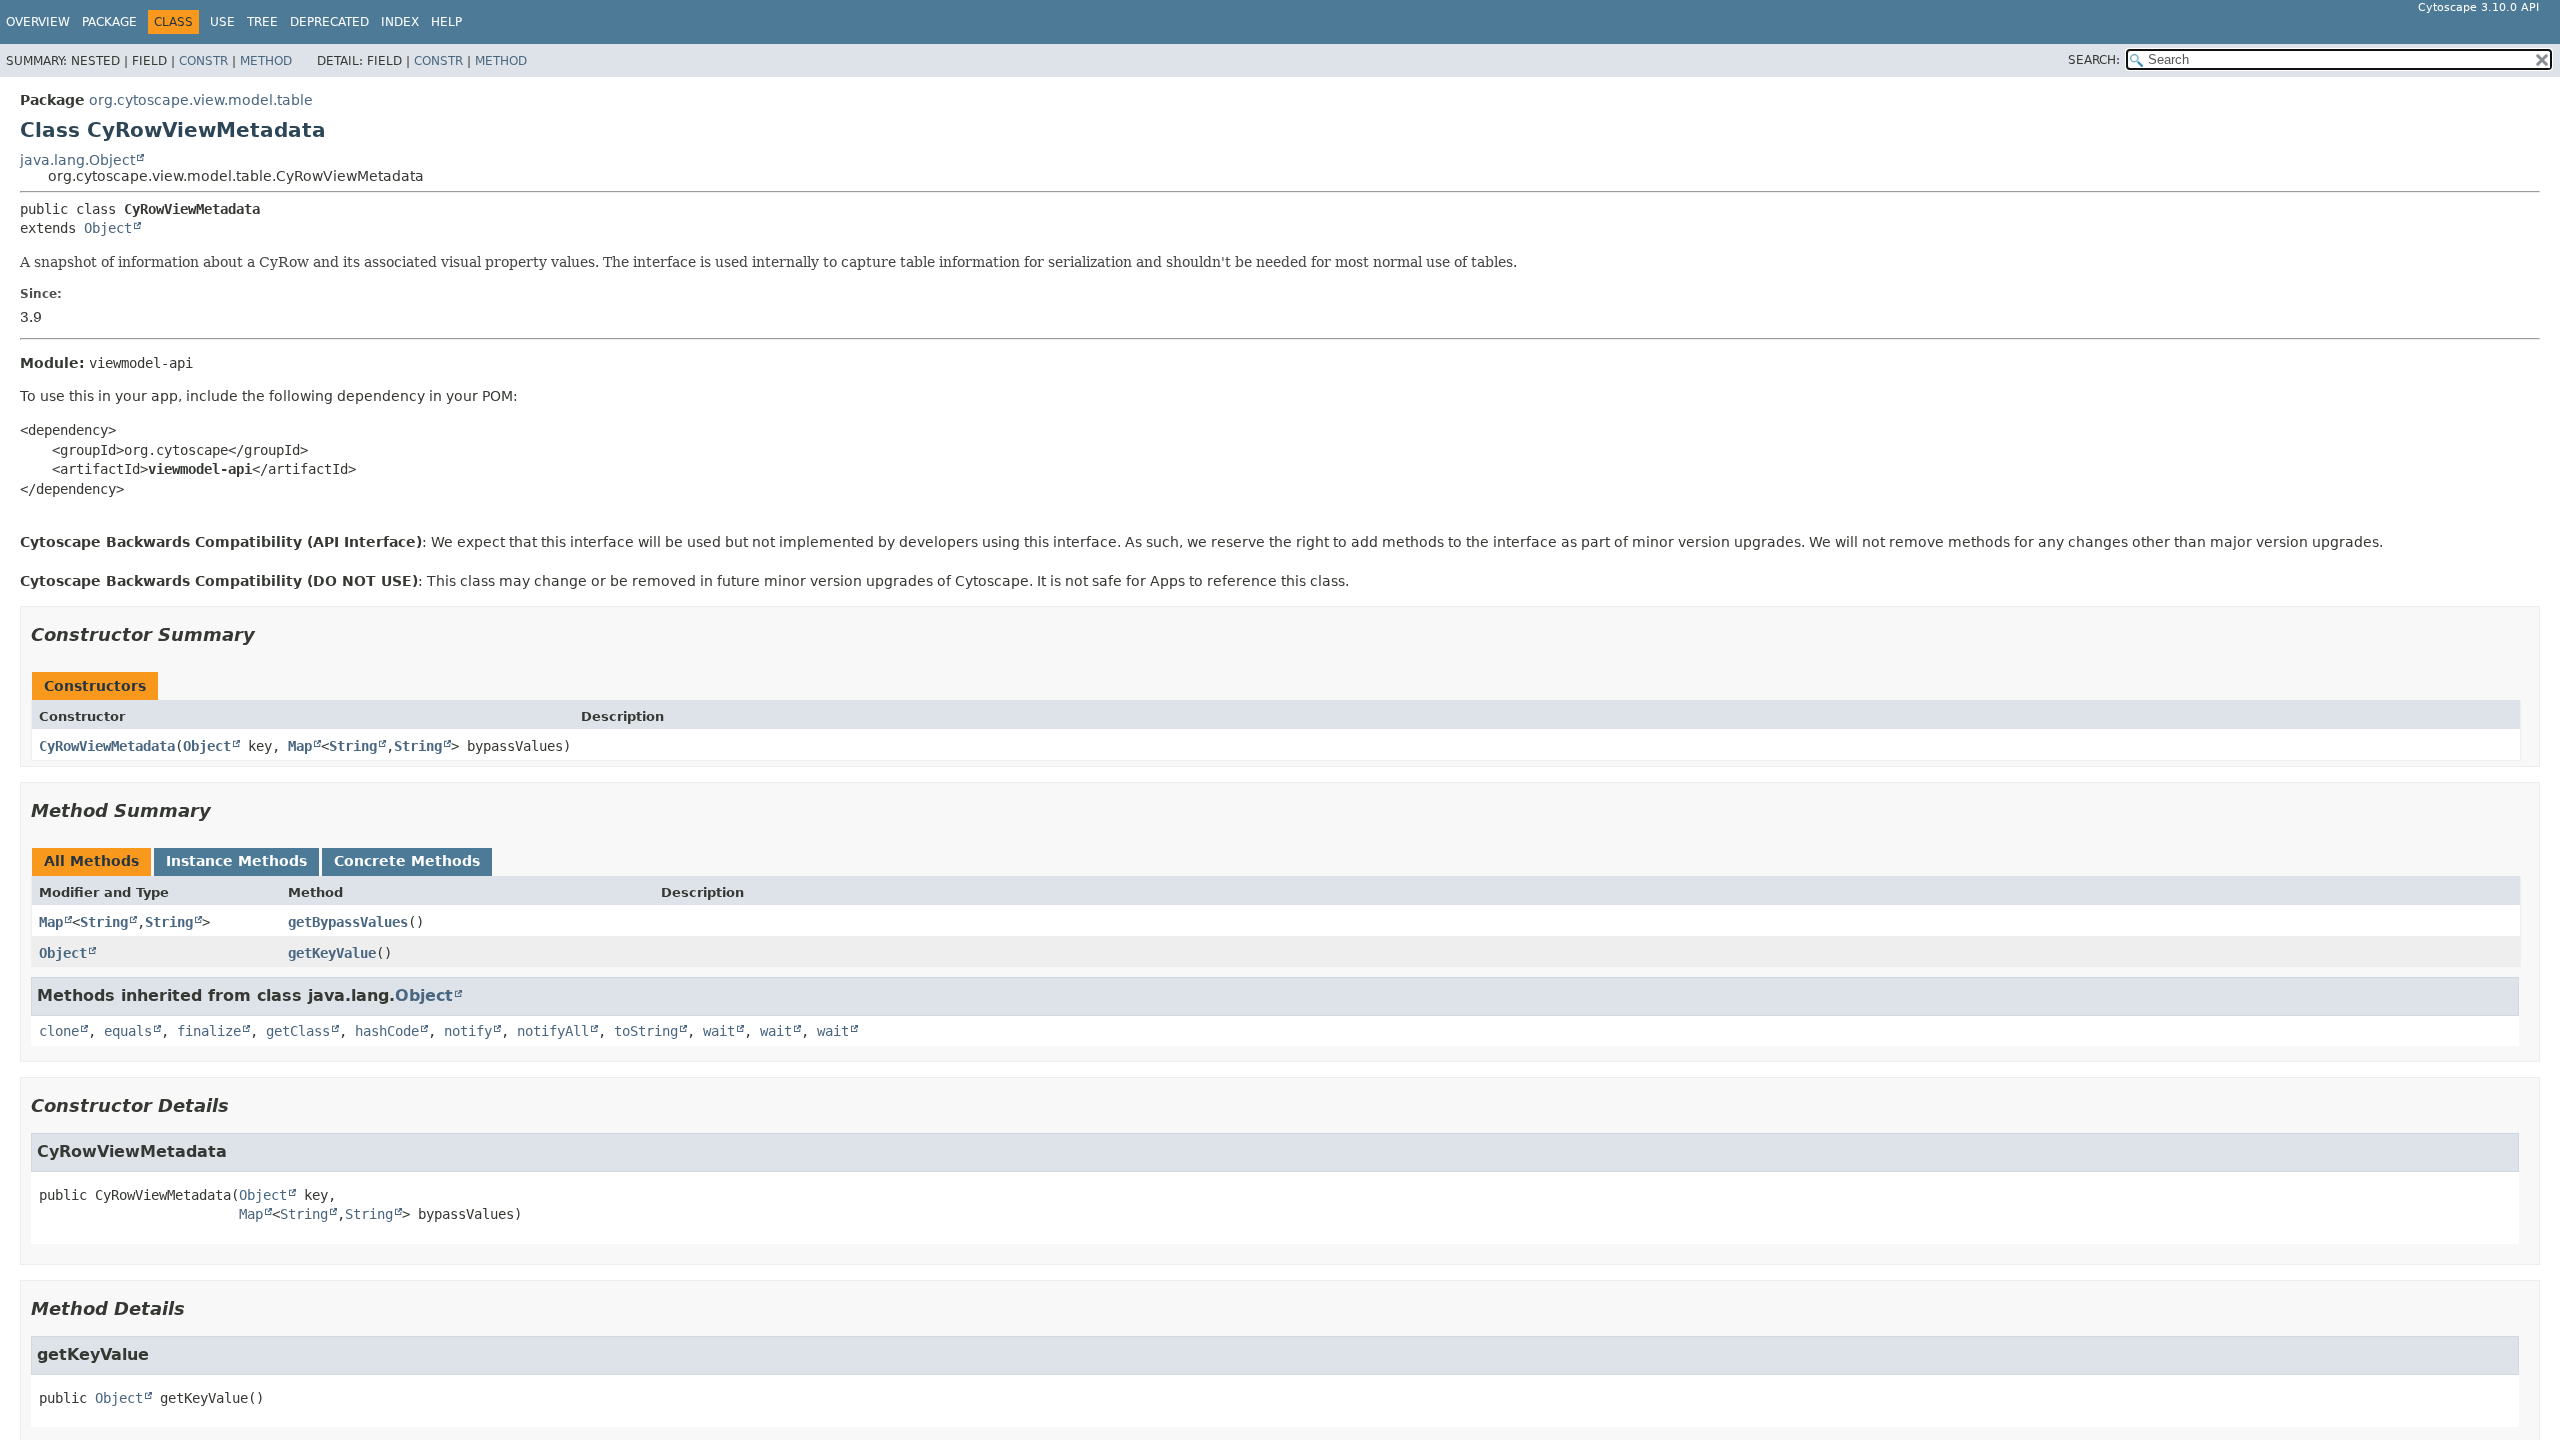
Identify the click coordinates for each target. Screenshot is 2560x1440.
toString (646, 1031)
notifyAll (553, 1031)
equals (128, 1031)
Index (400, 22)
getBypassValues (348, 922)
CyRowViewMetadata (107, 746)
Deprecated (329, 22)
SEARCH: (2094, 60)
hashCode (387, 1031)
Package (109, 22)
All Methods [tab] (91, 861)
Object (108, 228)
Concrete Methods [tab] (407, 861)
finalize (209, 1031)
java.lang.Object (77, 160)
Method (266, 61)
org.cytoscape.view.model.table (201, 100)
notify (468, 1031)
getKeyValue (332, 953)
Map (300, 746)
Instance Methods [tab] (236, 861)
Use (222, 22)
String (353, 746)
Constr (203, 61)
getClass (298, 1031)
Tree (262, 22)
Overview (38, 22)
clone (59, 1031)
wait (719, 1031)
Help (446, 22)
